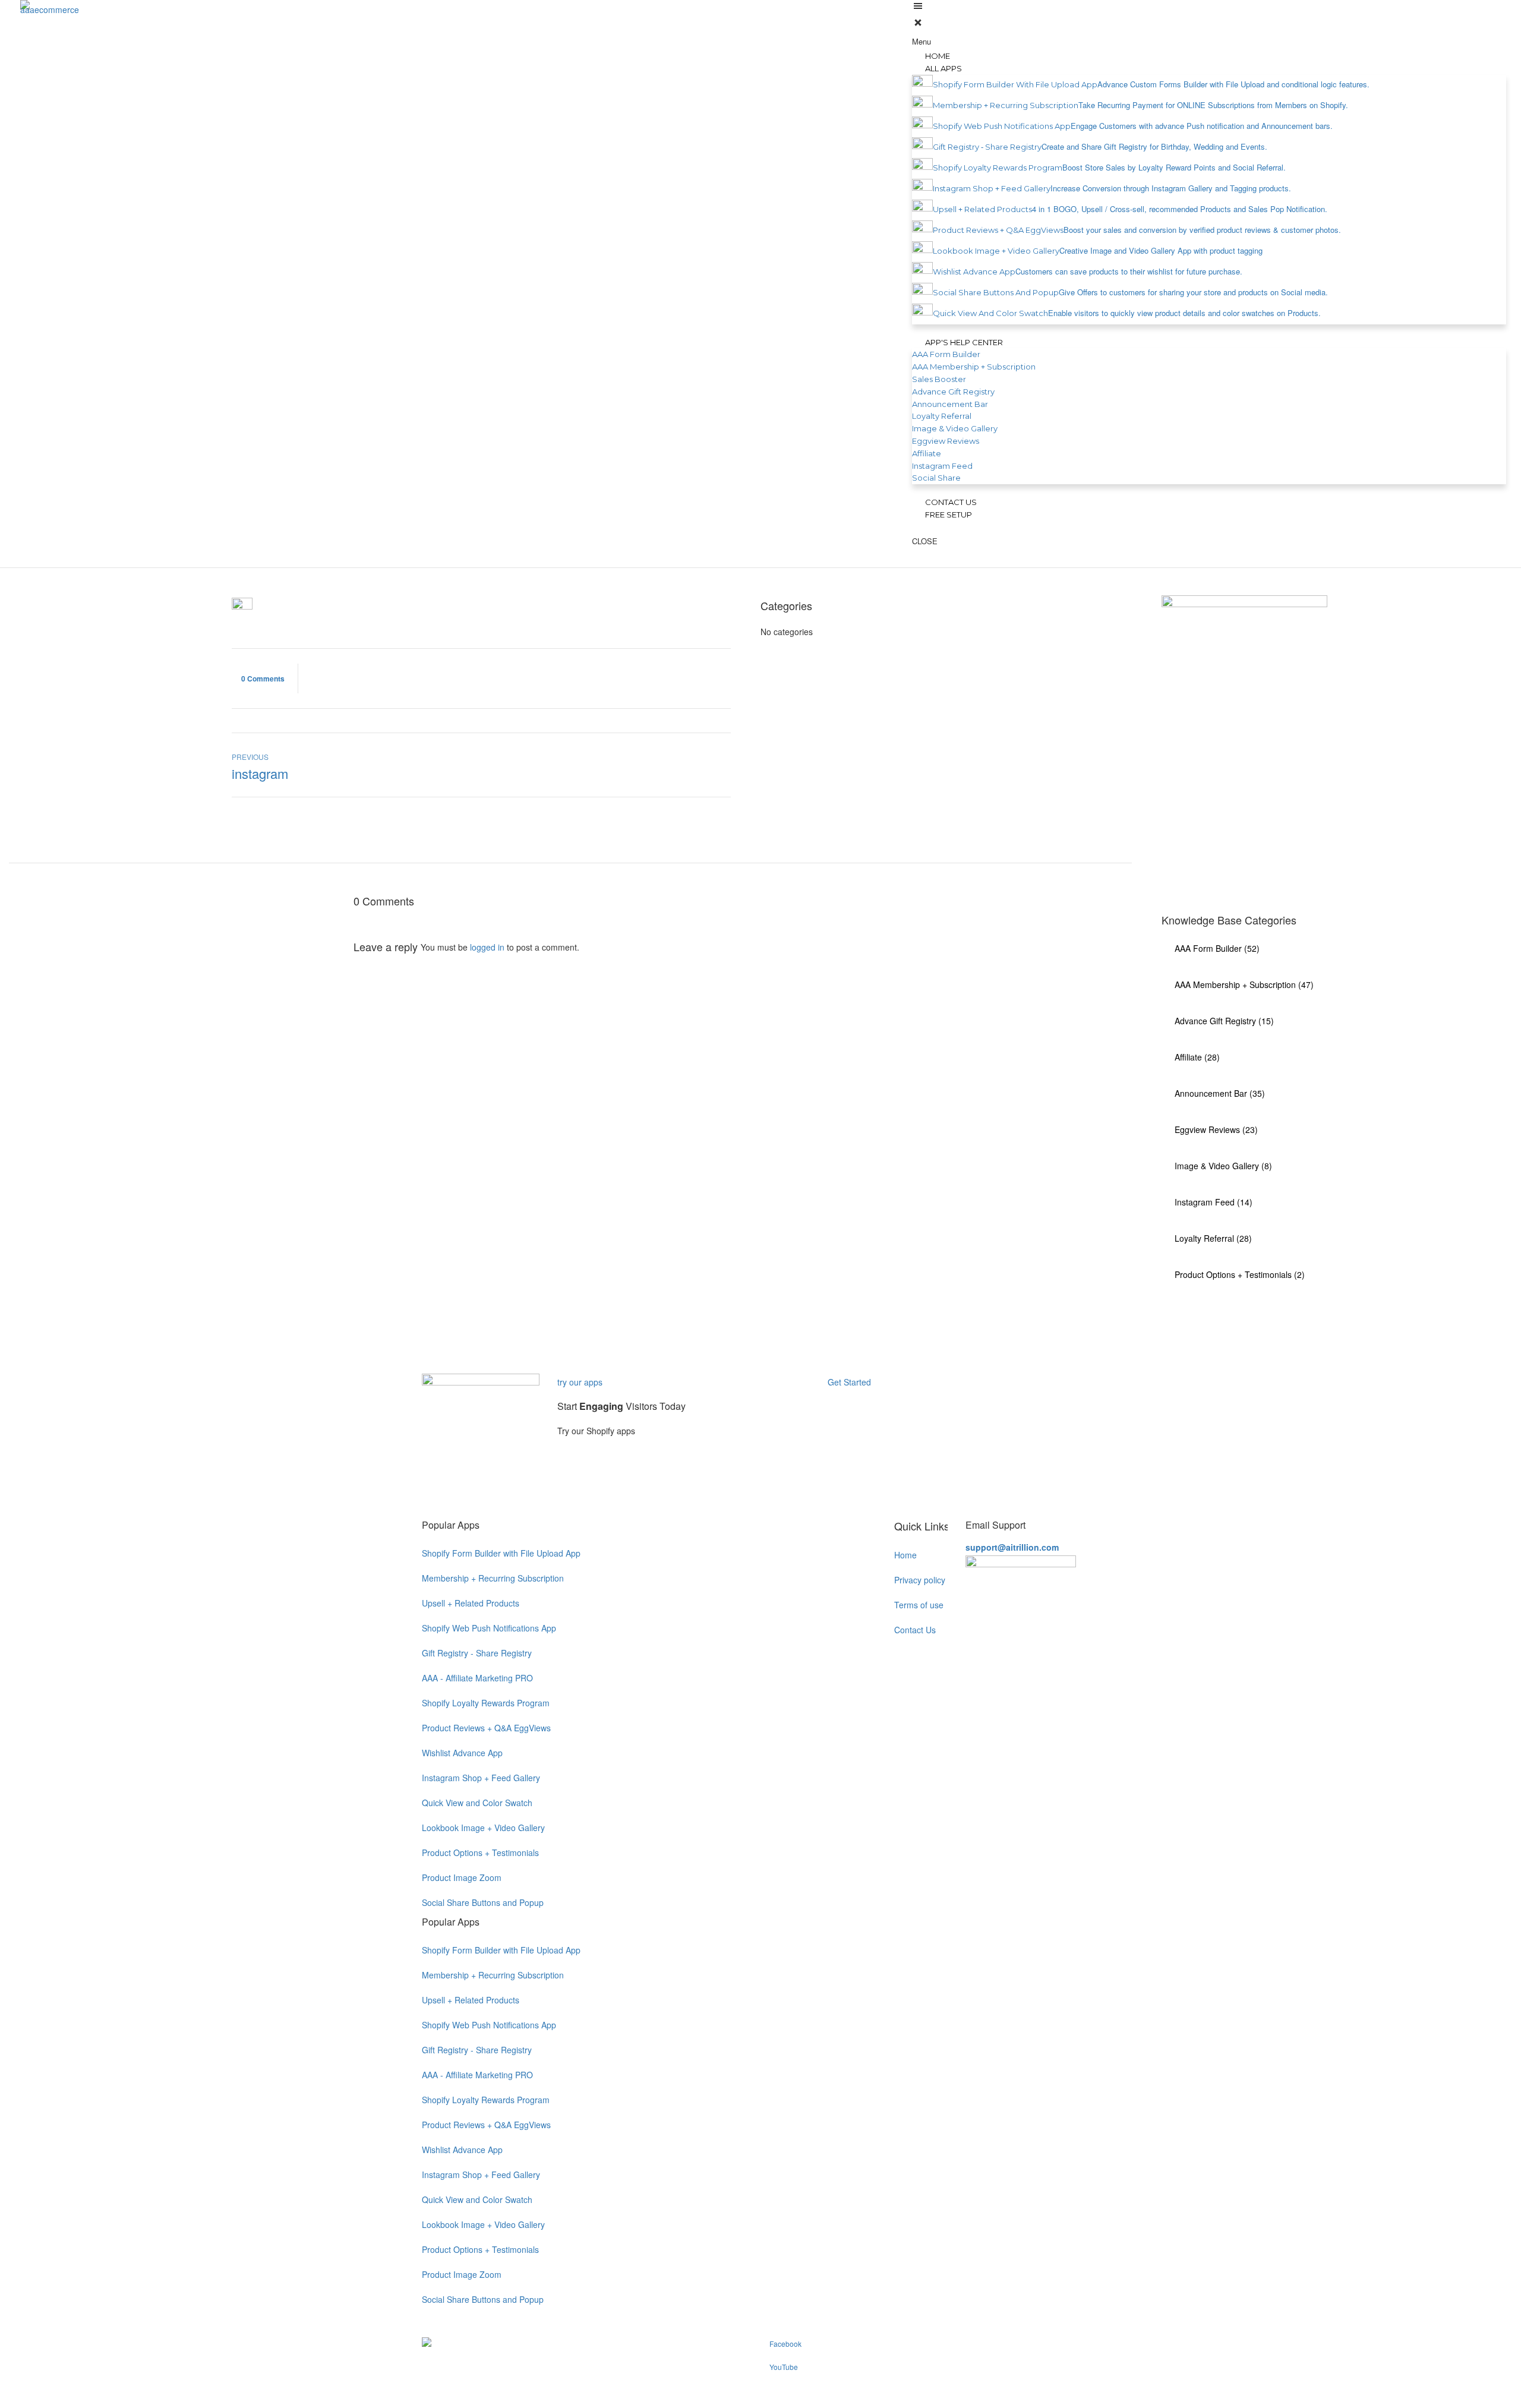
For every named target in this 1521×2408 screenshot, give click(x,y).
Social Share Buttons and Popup (483, 1902)
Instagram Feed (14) (1214, 1202)
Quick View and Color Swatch (477, 1803)
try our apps (580, 1382)
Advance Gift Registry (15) (1224, 1021)
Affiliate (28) (1197, 1057)
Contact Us (915, 1630)
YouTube (784, 2367)
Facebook (785, 2344)
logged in (487, 947)
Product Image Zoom (462, 1877)
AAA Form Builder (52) (1217, 948)
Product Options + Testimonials (480, 1852)
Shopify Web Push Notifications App (489, 1628)
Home (905, 1555)
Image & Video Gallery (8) (1223, 1166)
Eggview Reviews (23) (1216, 1129)
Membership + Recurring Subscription (493, 1578)
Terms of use (919, 1605)
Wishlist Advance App (462, 1753)
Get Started (851, 1382)
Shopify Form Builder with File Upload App (501, 1553)
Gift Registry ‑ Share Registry (477, 1653)
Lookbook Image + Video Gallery (483, 1828)
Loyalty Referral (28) (1213, 1238)
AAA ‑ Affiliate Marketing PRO (477, 1678)
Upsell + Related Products (471, 1603)
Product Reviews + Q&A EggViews (486, 1728)
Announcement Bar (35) (1220, 1093)
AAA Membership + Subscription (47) (1244, 984)
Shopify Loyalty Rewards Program (486, 1703)
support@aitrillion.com (1012, 1547)
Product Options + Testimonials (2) (1240, 1274)
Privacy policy (920, 1580)
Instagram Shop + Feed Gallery (481, 1778)
